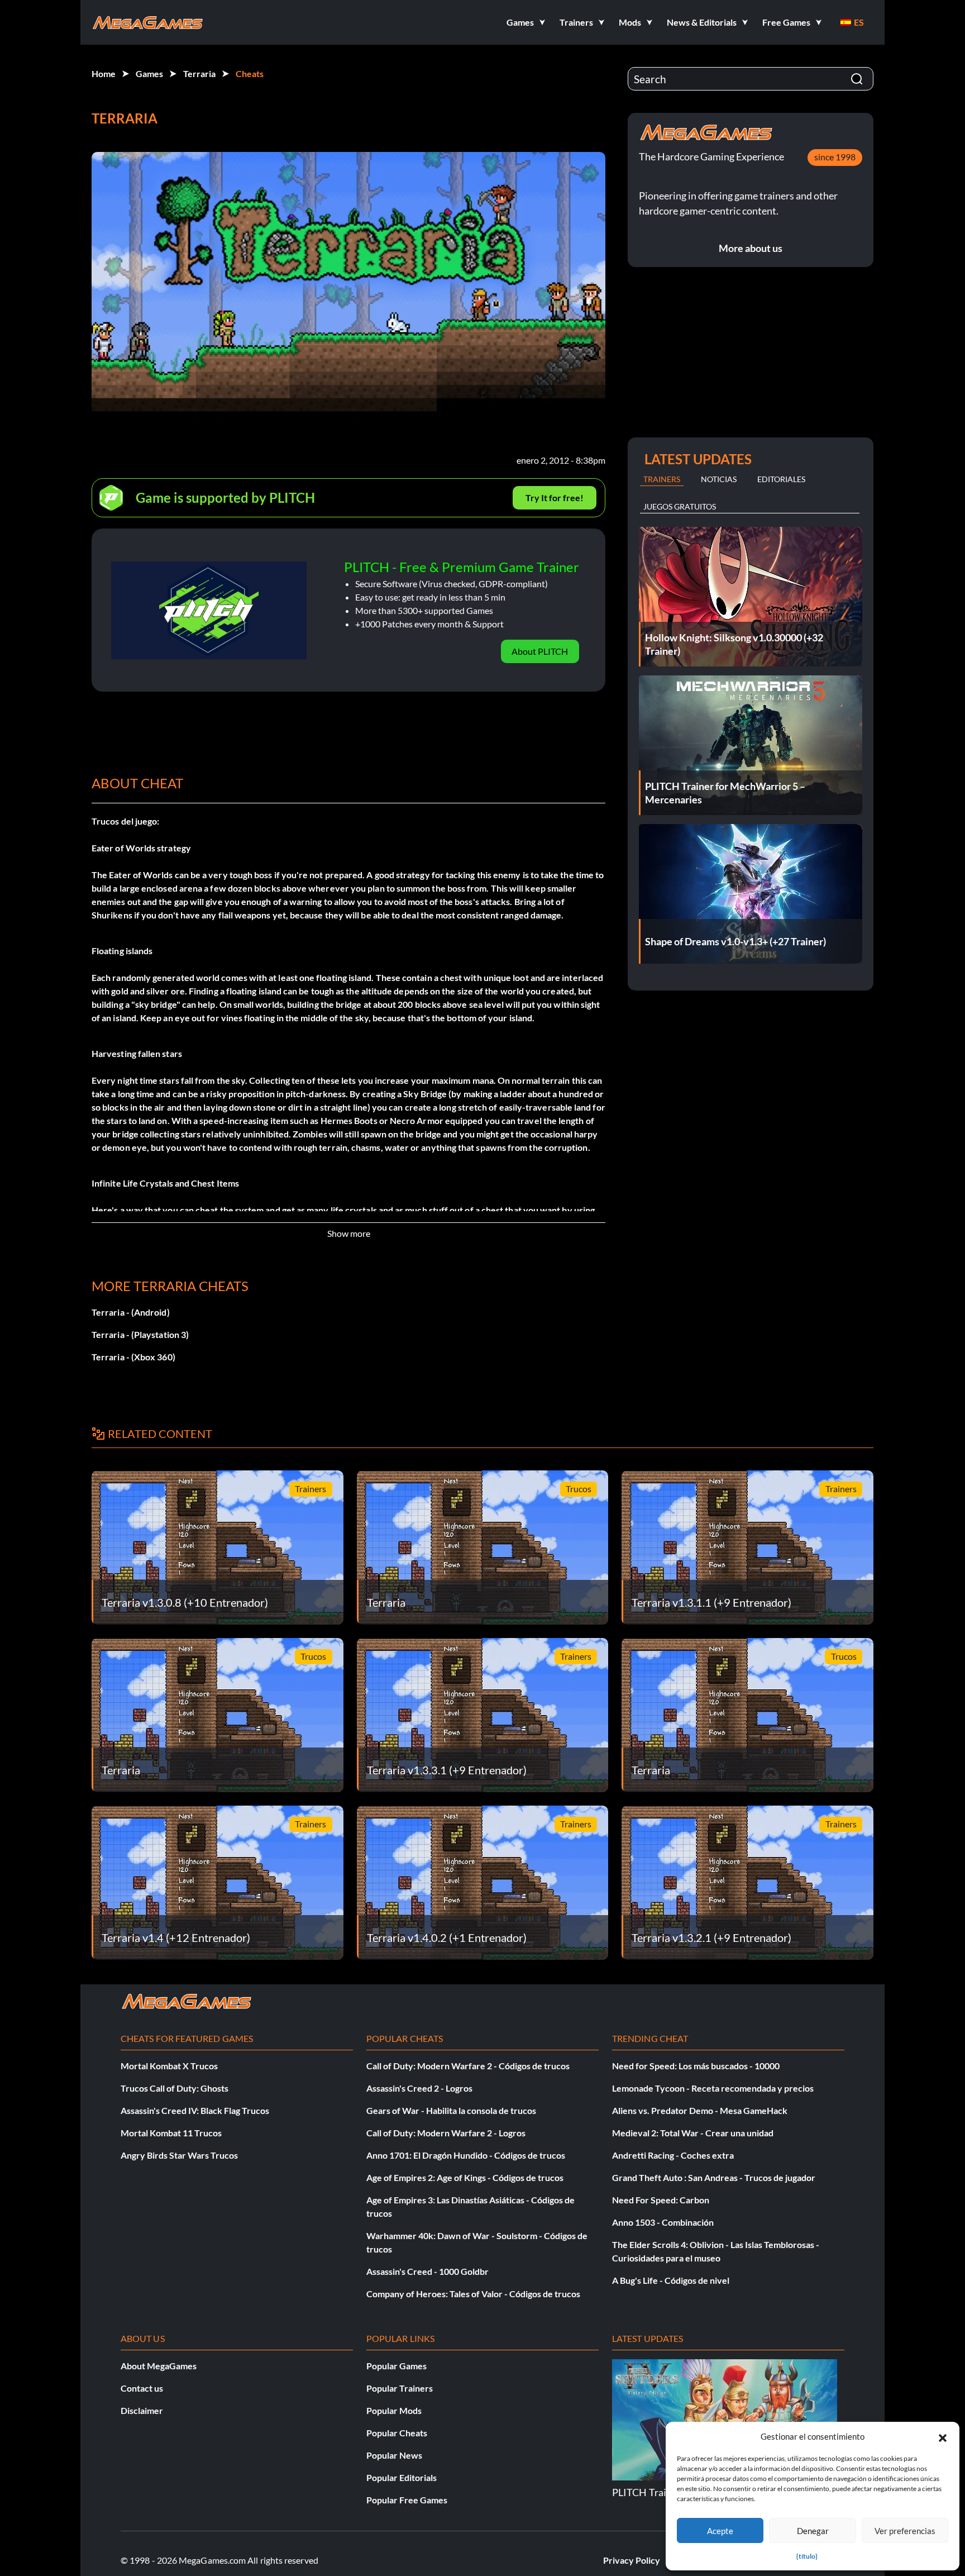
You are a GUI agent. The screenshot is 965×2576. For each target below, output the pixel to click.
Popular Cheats (397, 2433)
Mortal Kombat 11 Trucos (171, 2133)
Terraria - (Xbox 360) (133, 1357)
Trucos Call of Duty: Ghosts (175, 2088)
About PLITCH (540, 651)
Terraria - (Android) (131, 1312)
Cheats (250, 73)
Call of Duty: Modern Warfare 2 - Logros (446, 2133)
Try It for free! (555, 497)
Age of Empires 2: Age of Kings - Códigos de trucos (465, 2177)
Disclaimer (142, 2410)
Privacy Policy (632, 2560)
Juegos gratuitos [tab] (680, 506)
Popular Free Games (407, 2500)
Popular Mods (394, 2410)
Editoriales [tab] (781, 479)
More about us (751, 248)
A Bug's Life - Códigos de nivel (671, 2280)
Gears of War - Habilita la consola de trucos (451, 2110)
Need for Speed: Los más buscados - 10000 (696, 2066)
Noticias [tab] (719, 479)
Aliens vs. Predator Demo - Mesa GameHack (700, 2110)
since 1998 (835, 157)
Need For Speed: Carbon (661, 2200)
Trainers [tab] (662, 479)
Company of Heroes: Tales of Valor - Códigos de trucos (473, 2294)
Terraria (199, 73)
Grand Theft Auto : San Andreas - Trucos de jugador (714, 2177)
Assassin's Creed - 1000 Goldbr (427, 2271)
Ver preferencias (905, 2531)
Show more (349, 1233)
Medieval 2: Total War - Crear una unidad (693, 2133)
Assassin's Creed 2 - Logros (419, 2088)
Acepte (720, 2531)
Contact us (142, 2388)
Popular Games (396, 2366)
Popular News (394, 2455)
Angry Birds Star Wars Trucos (179, 2155)
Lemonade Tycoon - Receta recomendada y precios (713, 2088)
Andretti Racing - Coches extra (673, 2155)
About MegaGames (159, 2366)
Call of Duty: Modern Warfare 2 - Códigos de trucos (468, 2066)
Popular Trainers (400, 2388)
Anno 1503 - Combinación (663, 2222)
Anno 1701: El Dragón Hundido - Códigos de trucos (466, 2155)
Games (149, 73)
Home (104, 73)
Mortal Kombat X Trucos (169, 2066)
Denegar (813, 2531)
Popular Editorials (402, 2477)
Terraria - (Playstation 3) (140, 1334)
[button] (943, 2436)
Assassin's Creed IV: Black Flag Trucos (195, 2110)
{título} (807, 2556)
